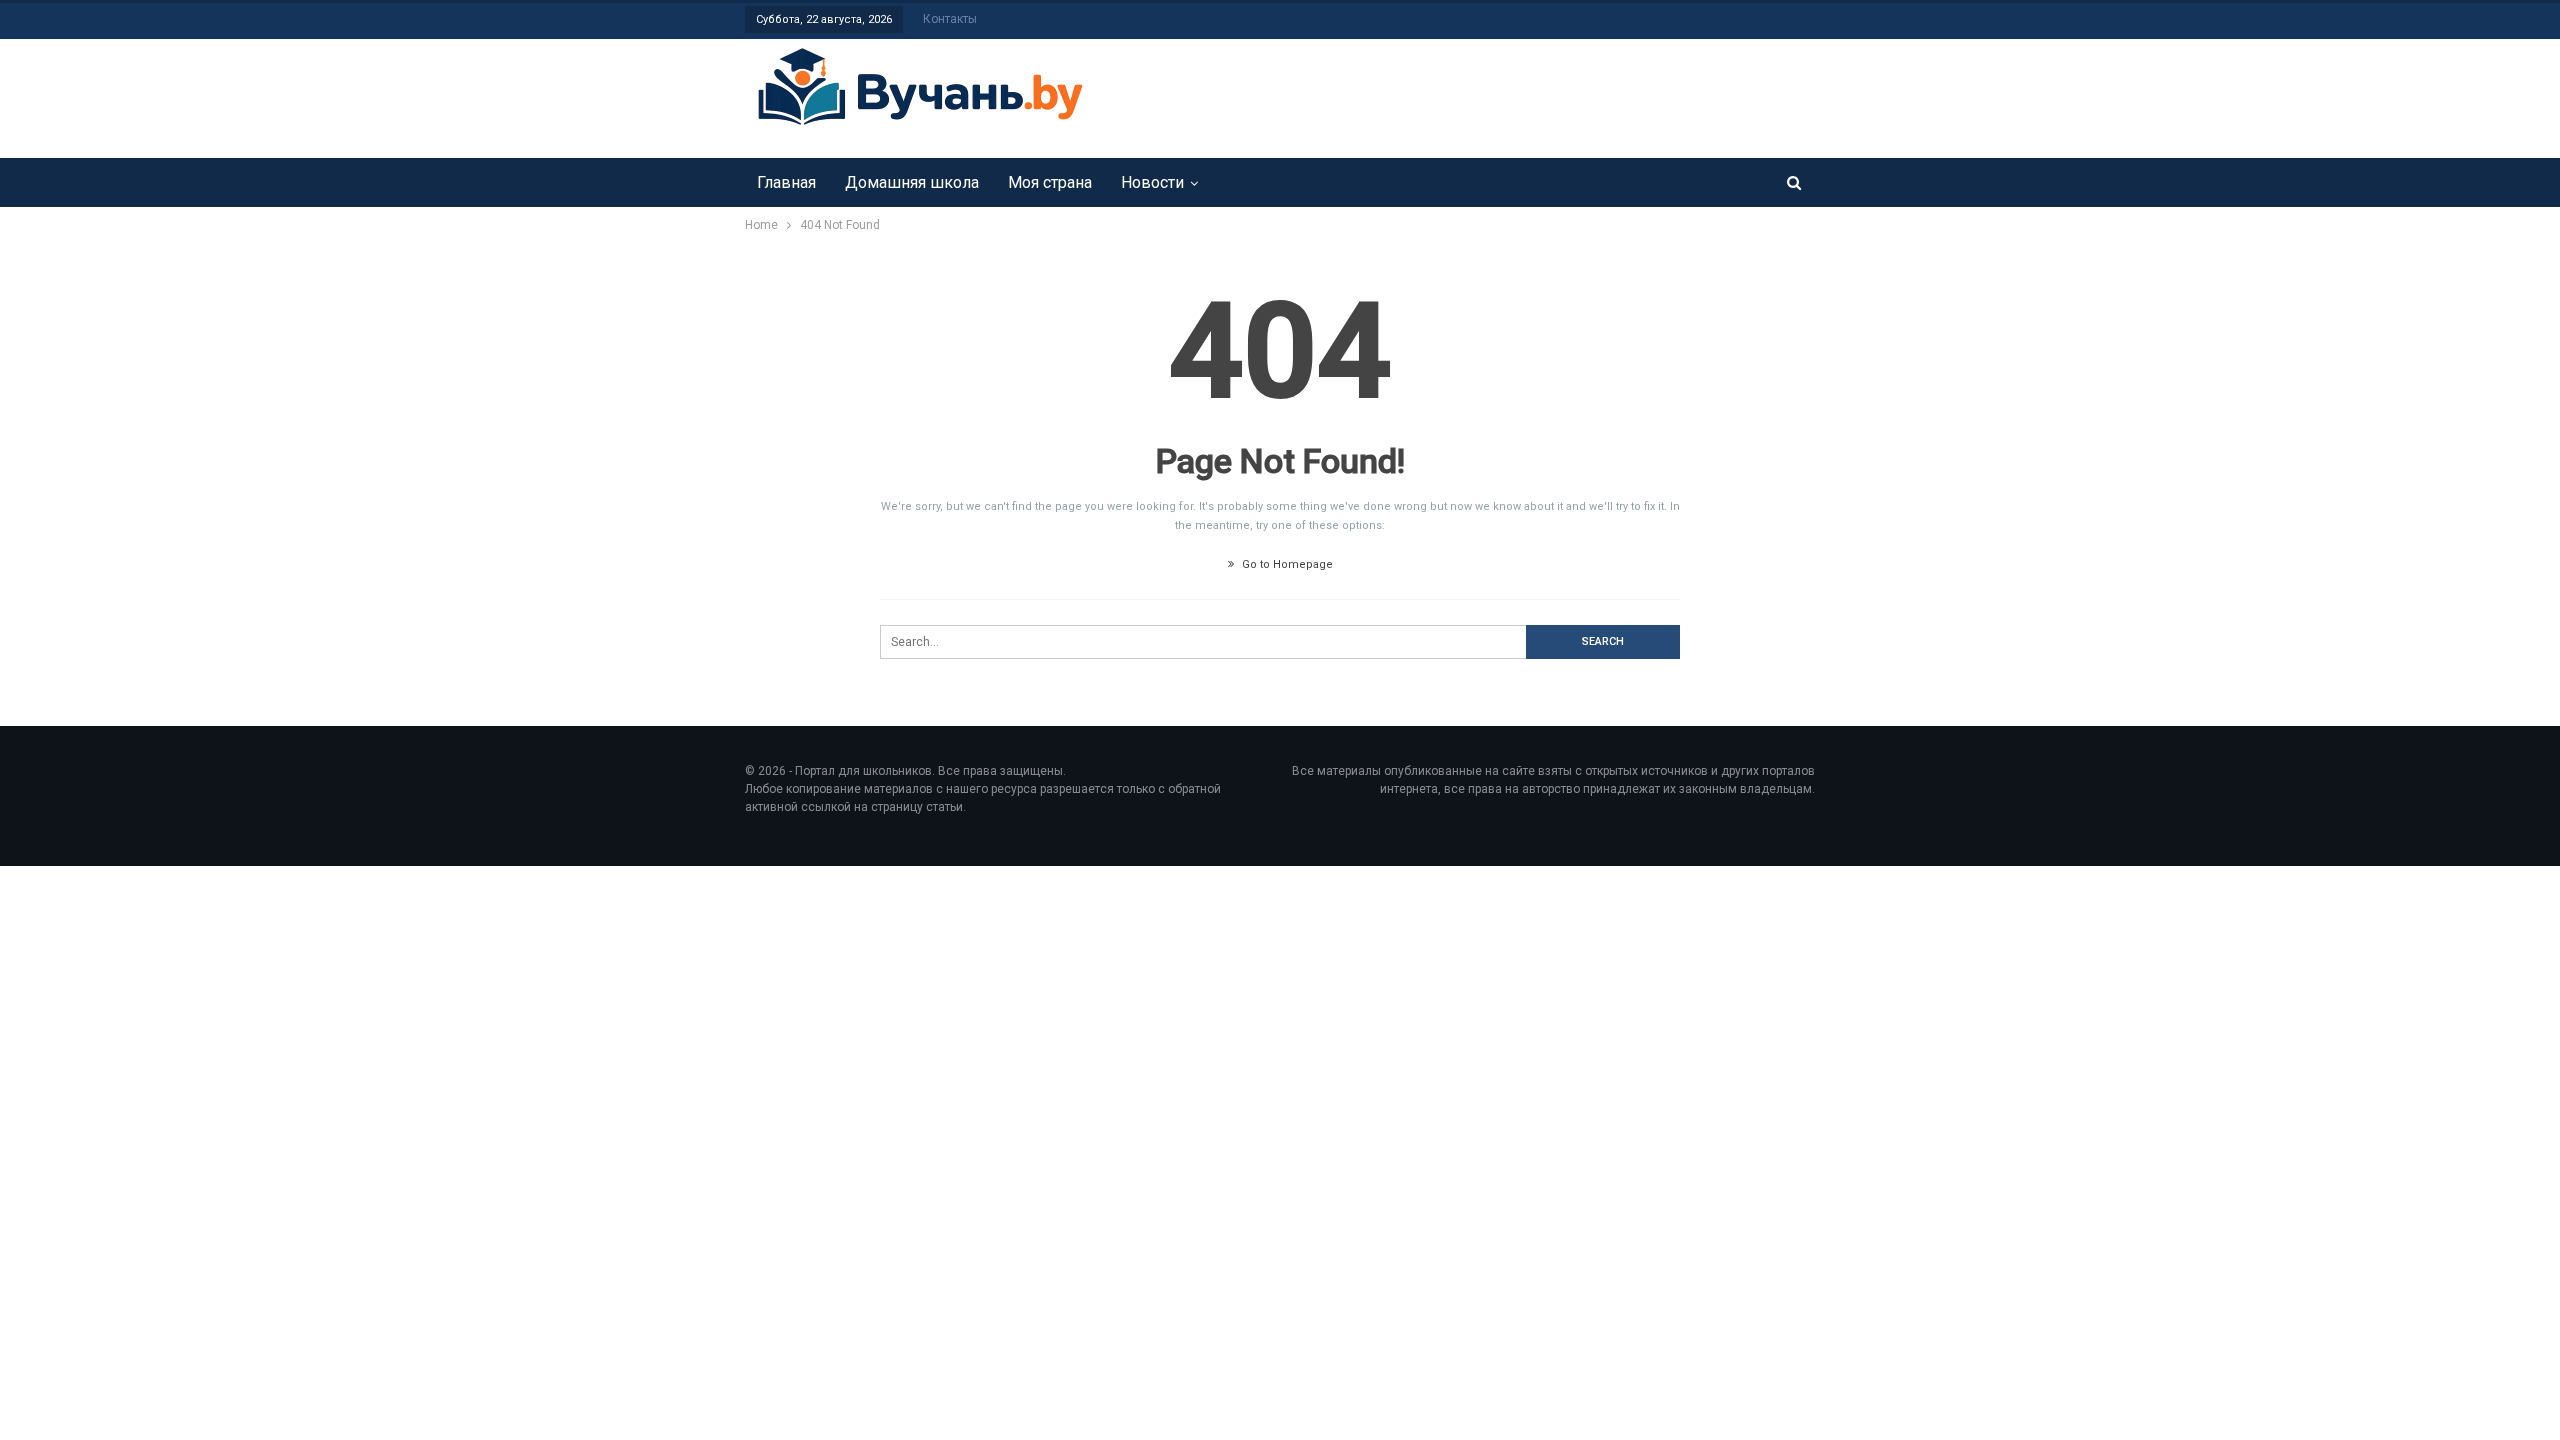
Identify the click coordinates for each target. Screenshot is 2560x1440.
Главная (786, 182)
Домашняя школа (912, 182)
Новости (1152, 182)
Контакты (950, 19)
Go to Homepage (1286, 564)
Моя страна (1050, 182)
